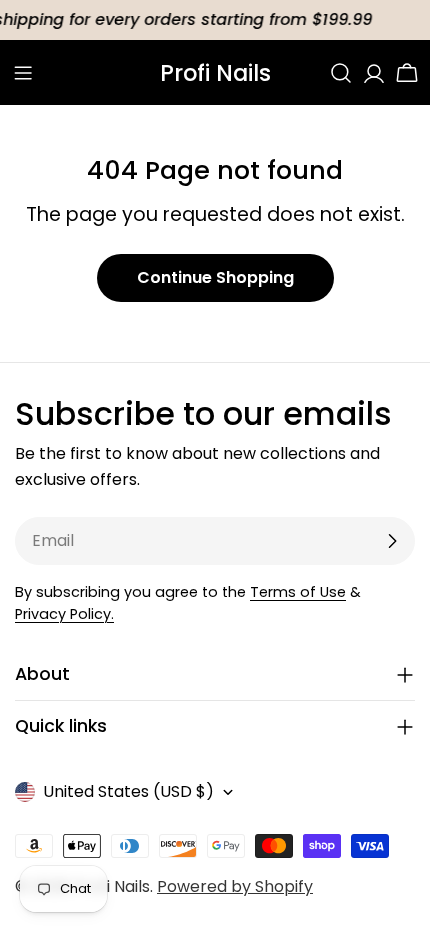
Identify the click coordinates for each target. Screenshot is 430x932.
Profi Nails (215, 73)
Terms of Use (298, 592)
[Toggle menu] (23, 73)
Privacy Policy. (64, 614)
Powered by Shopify (235, 886)
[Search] (341, 73)
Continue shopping (215, 277)
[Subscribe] (392, 541)
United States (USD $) (128, 791)
